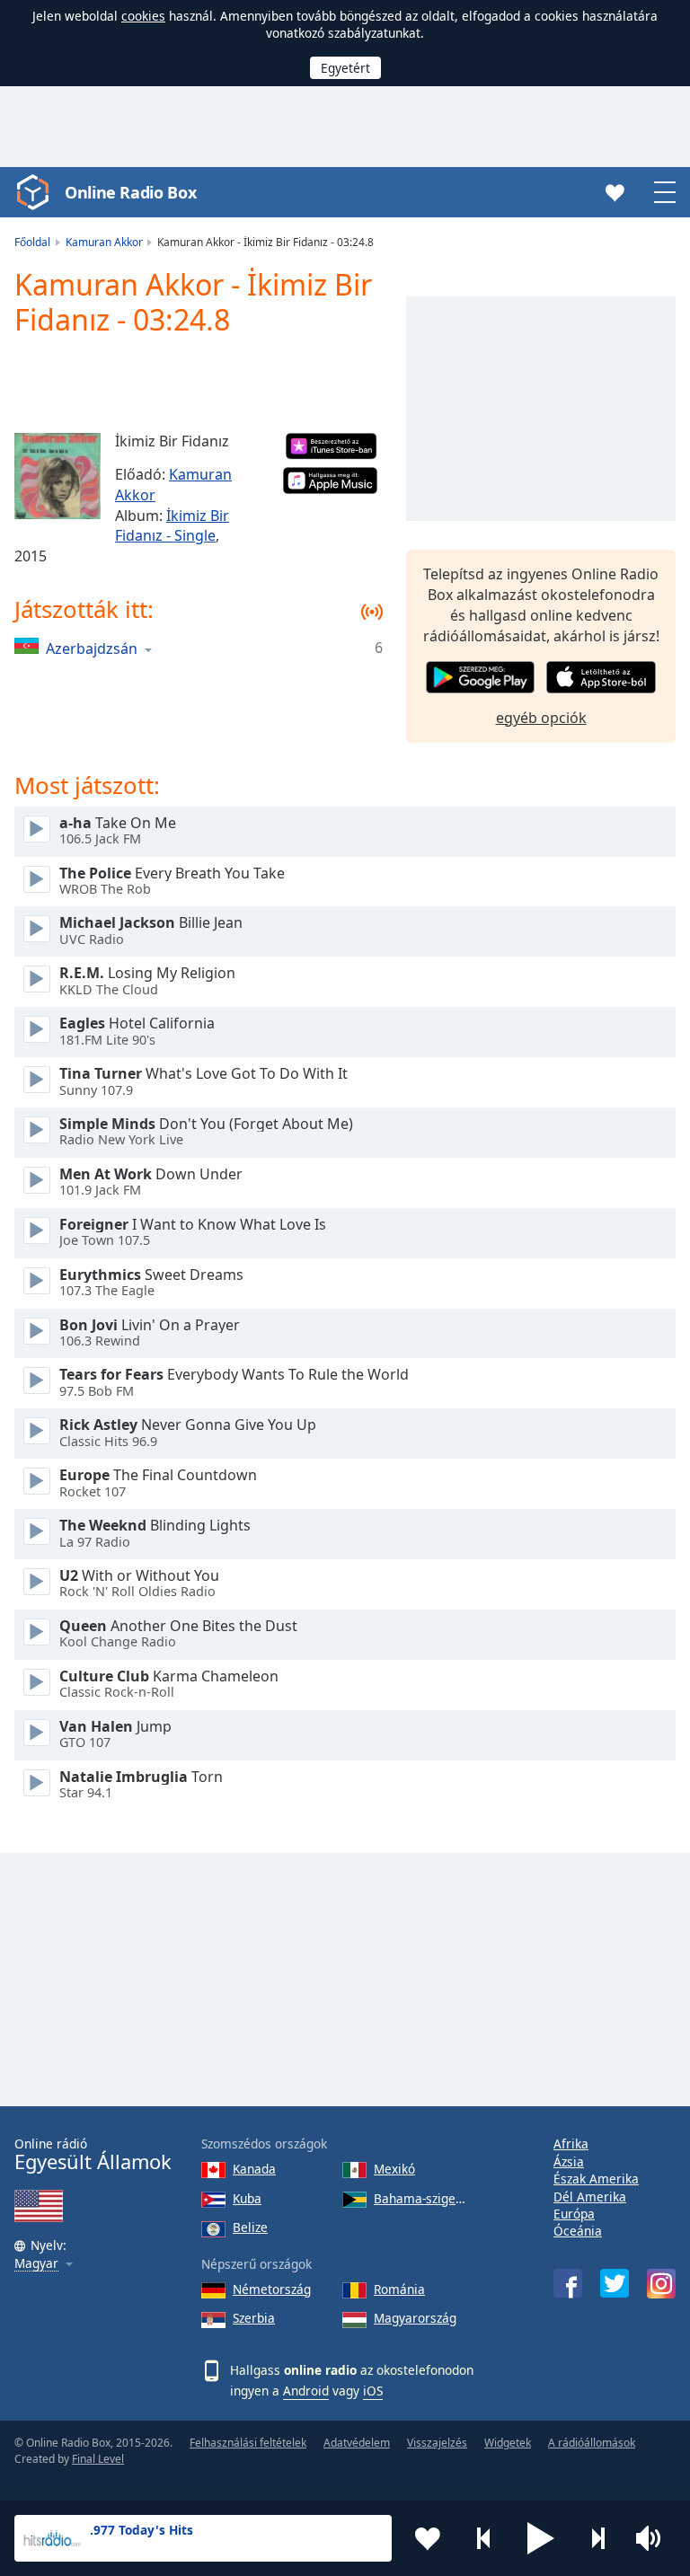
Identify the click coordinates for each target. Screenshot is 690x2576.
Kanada (254, 2169)
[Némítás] (654, 2538)
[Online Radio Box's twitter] (615, 2283)
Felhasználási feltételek (248, 2443)
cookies (143, 16)
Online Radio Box (130, 192)
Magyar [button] (36, 2264)
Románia (399, 2289)
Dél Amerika (590, 2197)
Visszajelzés (437, 2443)
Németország (272, 2289)
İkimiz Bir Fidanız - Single (172, 526)
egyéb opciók (541, 718)
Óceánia (578, 2231)
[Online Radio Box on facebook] (568, 2283)
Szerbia (254, 2318)
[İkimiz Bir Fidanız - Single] (57, 476)
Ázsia (569, 2161)
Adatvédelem (357, 2443)
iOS (373, 2391)
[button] (541, 2538)
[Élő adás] (37, 829)
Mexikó (394, 2169)
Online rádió (93, 2154)
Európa (574, 2214)
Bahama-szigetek (421, 2198)
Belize (250, 2227)
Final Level (98, 2459)
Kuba (247, 2198)
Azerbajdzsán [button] (92, 648)
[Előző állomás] (484, 2538)
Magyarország (415, 2318)
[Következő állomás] (597, 2538)
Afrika (571, 2144)
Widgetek (508, 2443)
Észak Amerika (596, 2179)
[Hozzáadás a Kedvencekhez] (428, 2538)
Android (306, 2391)
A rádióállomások (592, 2443)
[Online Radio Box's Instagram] (661, 2284)
